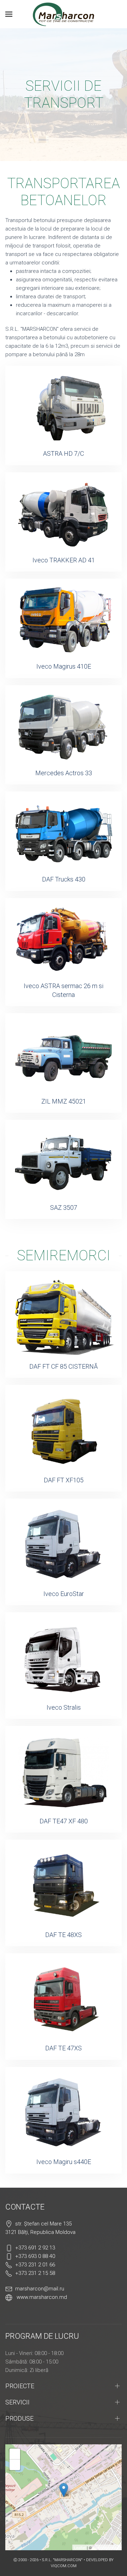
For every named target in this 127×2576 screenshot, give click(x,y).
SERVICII (17, 2402)
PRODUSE (19, 2418)
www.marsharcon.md (42, 2297)
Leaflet (80, 2547)
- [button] (15, 2465)
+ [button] (15, 2454)
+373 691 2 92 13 (35, 2248)
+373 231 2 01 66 (35, 2265)
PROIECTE (20, 2386)
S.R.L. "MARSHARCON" (63, 2560)
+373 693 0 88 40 (35, 2256)
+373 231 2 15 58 (35, 2273)
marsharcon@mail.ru (40, 2289)
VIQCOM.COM (64, 2566)
